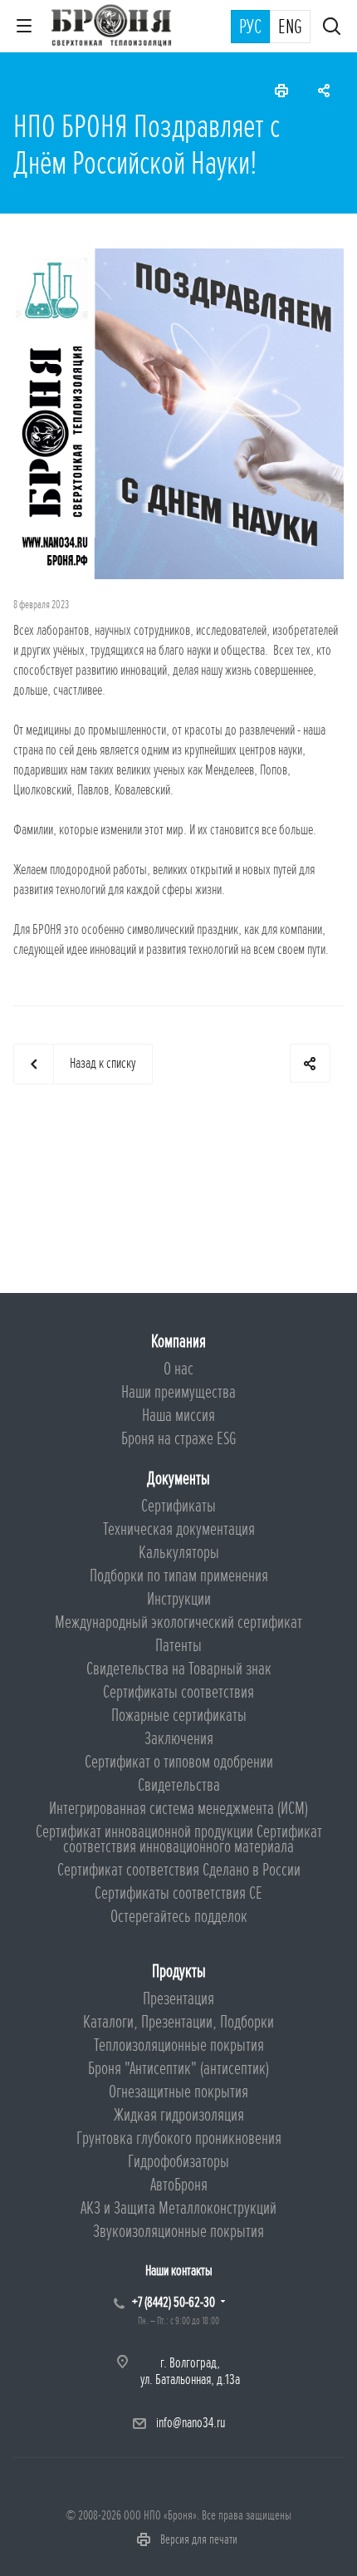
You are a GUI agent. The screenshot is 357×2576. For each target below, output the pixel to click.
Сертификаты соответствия (178, 1692)
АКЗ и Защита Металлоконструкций (178, 2208)
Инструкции (179, 1599)
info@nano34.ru (191, 2423)
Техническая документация (179, 1529)
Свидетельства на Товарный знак (179, 1669)
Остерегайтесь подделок (179, 1917)
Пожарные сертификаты (179, 1716)
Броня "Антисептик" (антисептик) (178, 2069)
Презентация (178, 1999)
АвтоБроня (179, 2185)
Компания (178, 1342)
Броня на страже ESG (179, 1439)
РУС (250, 27)
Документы (178, 1479)
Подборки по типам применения (179, 1576)
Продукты (179, 1971)
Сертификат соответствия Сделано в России (179, 1870)
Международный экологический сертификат (178, 1622)
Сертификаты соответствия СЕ (178, 1893)
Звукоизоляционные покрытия (178, 2232)
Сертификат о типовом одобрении (179, 1762)
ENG (290, 27)
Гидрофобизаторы (178, 2162)
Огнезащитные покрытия (178, 2092)
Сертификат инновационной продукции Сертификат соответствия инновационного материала (179, 1839)
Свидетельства (179, 1785)
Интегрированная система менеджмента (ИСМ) (178, 1809)
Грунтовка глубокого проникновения (179, 2138)
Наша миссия (178, 1416)
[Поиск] (332, 28)
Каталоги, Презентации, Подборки (178, 2022)
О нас (178, 1369)
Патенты (178, 1646)
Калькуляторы (179, 1553)
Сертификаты (178, 1506)
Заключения (179, 1739)
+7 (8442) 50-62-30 (174, 2302)
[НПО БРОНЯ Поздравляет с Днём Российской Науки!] (178, 258)
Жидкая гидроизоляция (179, 2115)
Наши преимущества (178, 1392)
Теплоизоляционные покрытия (179, 2045)
